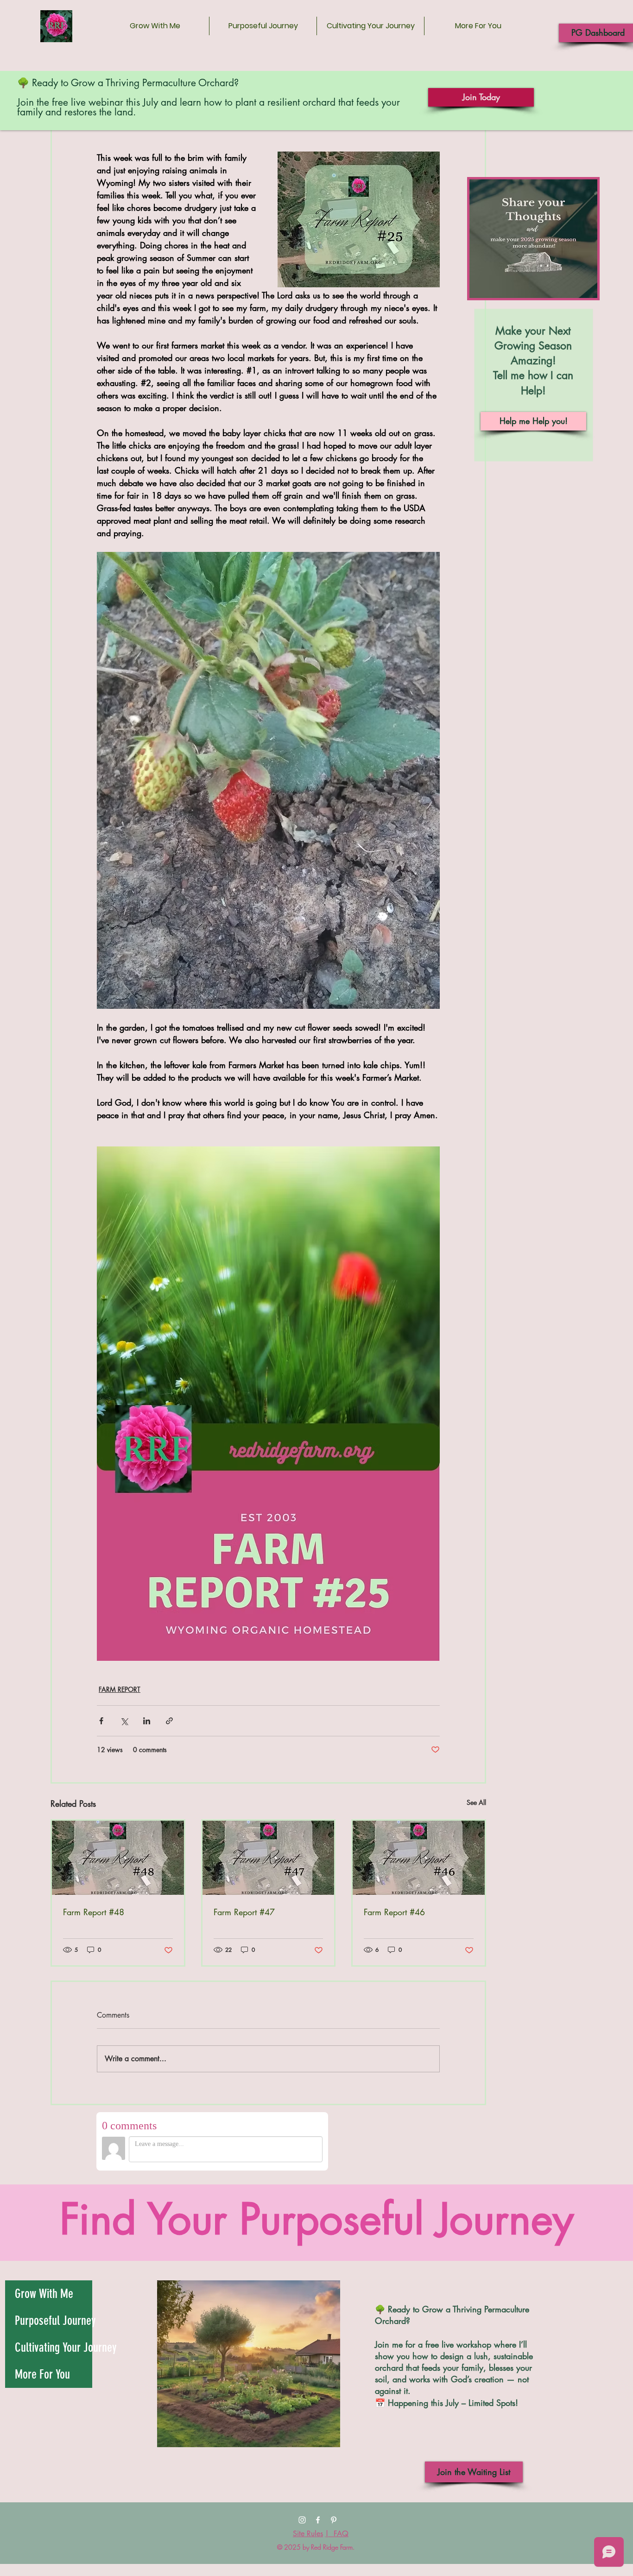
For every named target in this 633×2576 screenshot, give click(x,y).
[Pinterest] (334, 2520)
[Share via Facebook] (101, 1721)
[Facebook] (318, 2520)
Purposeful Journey (54, 2321)
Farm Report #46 (394, 1912)
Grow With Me (44, 2294)
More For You (42, 2374)
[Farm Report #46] (419, 1858)
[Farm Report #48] (118, 1858)
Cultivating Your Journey (54, 2348)
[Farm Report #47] (269, 1858)
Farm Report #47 (244, 1912)
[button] (478, 26)
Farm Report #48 (94, 1912)
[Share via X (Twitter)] (124, 1721)
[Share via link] (169, 1721)
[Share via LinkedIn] (147, 1721)
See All (476, 1802)
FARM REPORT (120, 1689)
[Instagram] (302, 2520)
